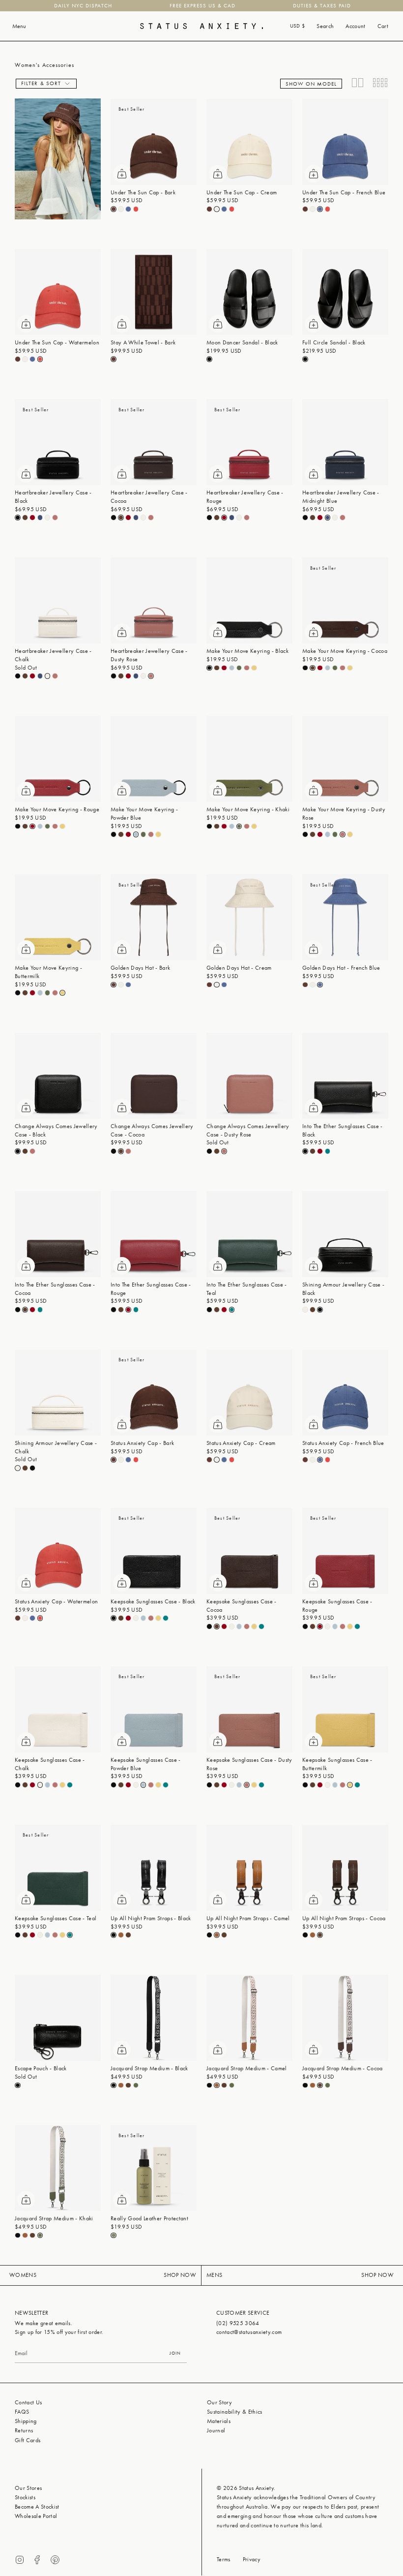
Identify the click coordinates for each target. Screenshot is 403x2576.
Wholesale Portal (36, 2516)
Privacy (252, 2559)
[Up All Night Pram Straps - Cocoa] (345, 1868)
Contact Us (28, 2402)
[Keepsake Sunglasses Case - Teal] (58, 1868)
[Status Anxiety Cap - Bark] (154, 1393)
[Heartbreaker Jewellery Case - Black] (58, 442)
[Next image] (189, 142)
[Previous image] (118, 142)
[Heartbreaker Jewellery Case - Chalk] (58, 600)
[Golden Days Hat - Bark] (154, 917)
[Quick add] (122, 174)
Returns (24, 2430)
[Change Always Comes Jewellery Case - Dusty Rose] (249, 1076)
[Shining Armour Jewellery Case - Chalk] (58, 1393)
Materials (219, 2421)
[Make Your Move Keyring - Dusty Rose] (345, 759)
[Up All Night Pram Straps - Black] (154, 1868)
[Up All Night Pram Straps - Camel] (249, 1868)
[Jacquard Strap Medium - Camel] (249, 2018)
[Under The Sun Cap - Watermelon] (58, 292)
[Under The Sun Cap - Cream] (249, 142)
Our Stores (28, 2488)
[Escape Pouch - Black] (58, 2018)
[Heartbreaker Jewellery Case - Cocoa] (154, 442)
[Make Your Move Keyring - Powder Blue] (154, 759)
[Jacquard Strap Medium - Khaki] (58, 2168)
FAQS (22, 2412)
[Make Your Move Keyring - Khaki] (249, 759)
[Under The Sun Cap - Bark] (154, 142)
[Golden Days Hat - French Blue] (345, 917)
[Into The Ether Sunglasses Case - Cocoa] (58, 1234)
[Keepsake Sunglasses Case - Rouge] (345, 1551)
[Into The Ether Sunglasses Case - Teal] (249, 1234)
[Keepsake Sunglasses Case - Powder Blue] (154, 1709)
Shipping (26, 2421)
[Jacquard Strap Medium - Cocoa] (345, 2018)
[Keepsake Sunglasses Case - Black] (154, 1551)
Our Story (219, 2402)
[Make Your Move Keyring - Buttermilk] (58, 917)
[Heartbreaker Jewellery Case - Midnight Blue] (345, 442)
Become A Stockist (37, 2507)
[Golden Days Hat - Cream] (249, 917)
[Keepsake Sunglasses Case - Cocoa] (249, 1551)
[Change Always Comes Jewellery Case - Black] (58, 1076)
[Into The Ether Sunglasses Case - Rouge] (154, 1234)
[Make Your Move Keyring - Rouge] (58, 759)
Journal (216, 2430)
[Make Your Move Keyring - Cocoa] (345, 600)
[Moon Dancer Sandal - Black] (249, 292)
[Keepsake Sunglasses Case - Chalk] (58, 1709)
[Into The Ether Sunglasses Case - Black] (345, 1076)
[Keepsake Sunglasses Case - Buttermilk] (345, 1709)
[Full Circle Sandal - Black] (345, 292)
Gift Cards (28, 2440)
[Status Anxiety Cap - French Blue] (345, 1393)
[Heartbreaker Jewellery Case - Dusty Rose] (154, 600)
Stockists (25, 2497)
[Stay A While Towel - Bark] (154, 292)
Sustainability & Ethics (235, 2412)
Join (175, 2353)
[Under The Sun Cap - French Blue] (345, 142)
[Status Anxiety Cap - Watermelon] (58, 1551)
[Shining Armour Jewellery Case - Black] (345, 1234)
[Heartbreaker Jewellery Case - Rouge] (249, 442)
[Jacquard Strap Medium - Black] (154, 2018)
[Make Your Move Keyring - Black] (249, 600)
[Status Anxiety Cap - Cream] (249, 1393)
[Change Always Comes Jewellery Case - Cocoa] (154, 1076)
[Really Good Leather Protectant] (154, 2168)
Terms (224, 2559)
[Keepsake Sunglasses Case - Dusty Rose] (249, 1709)
